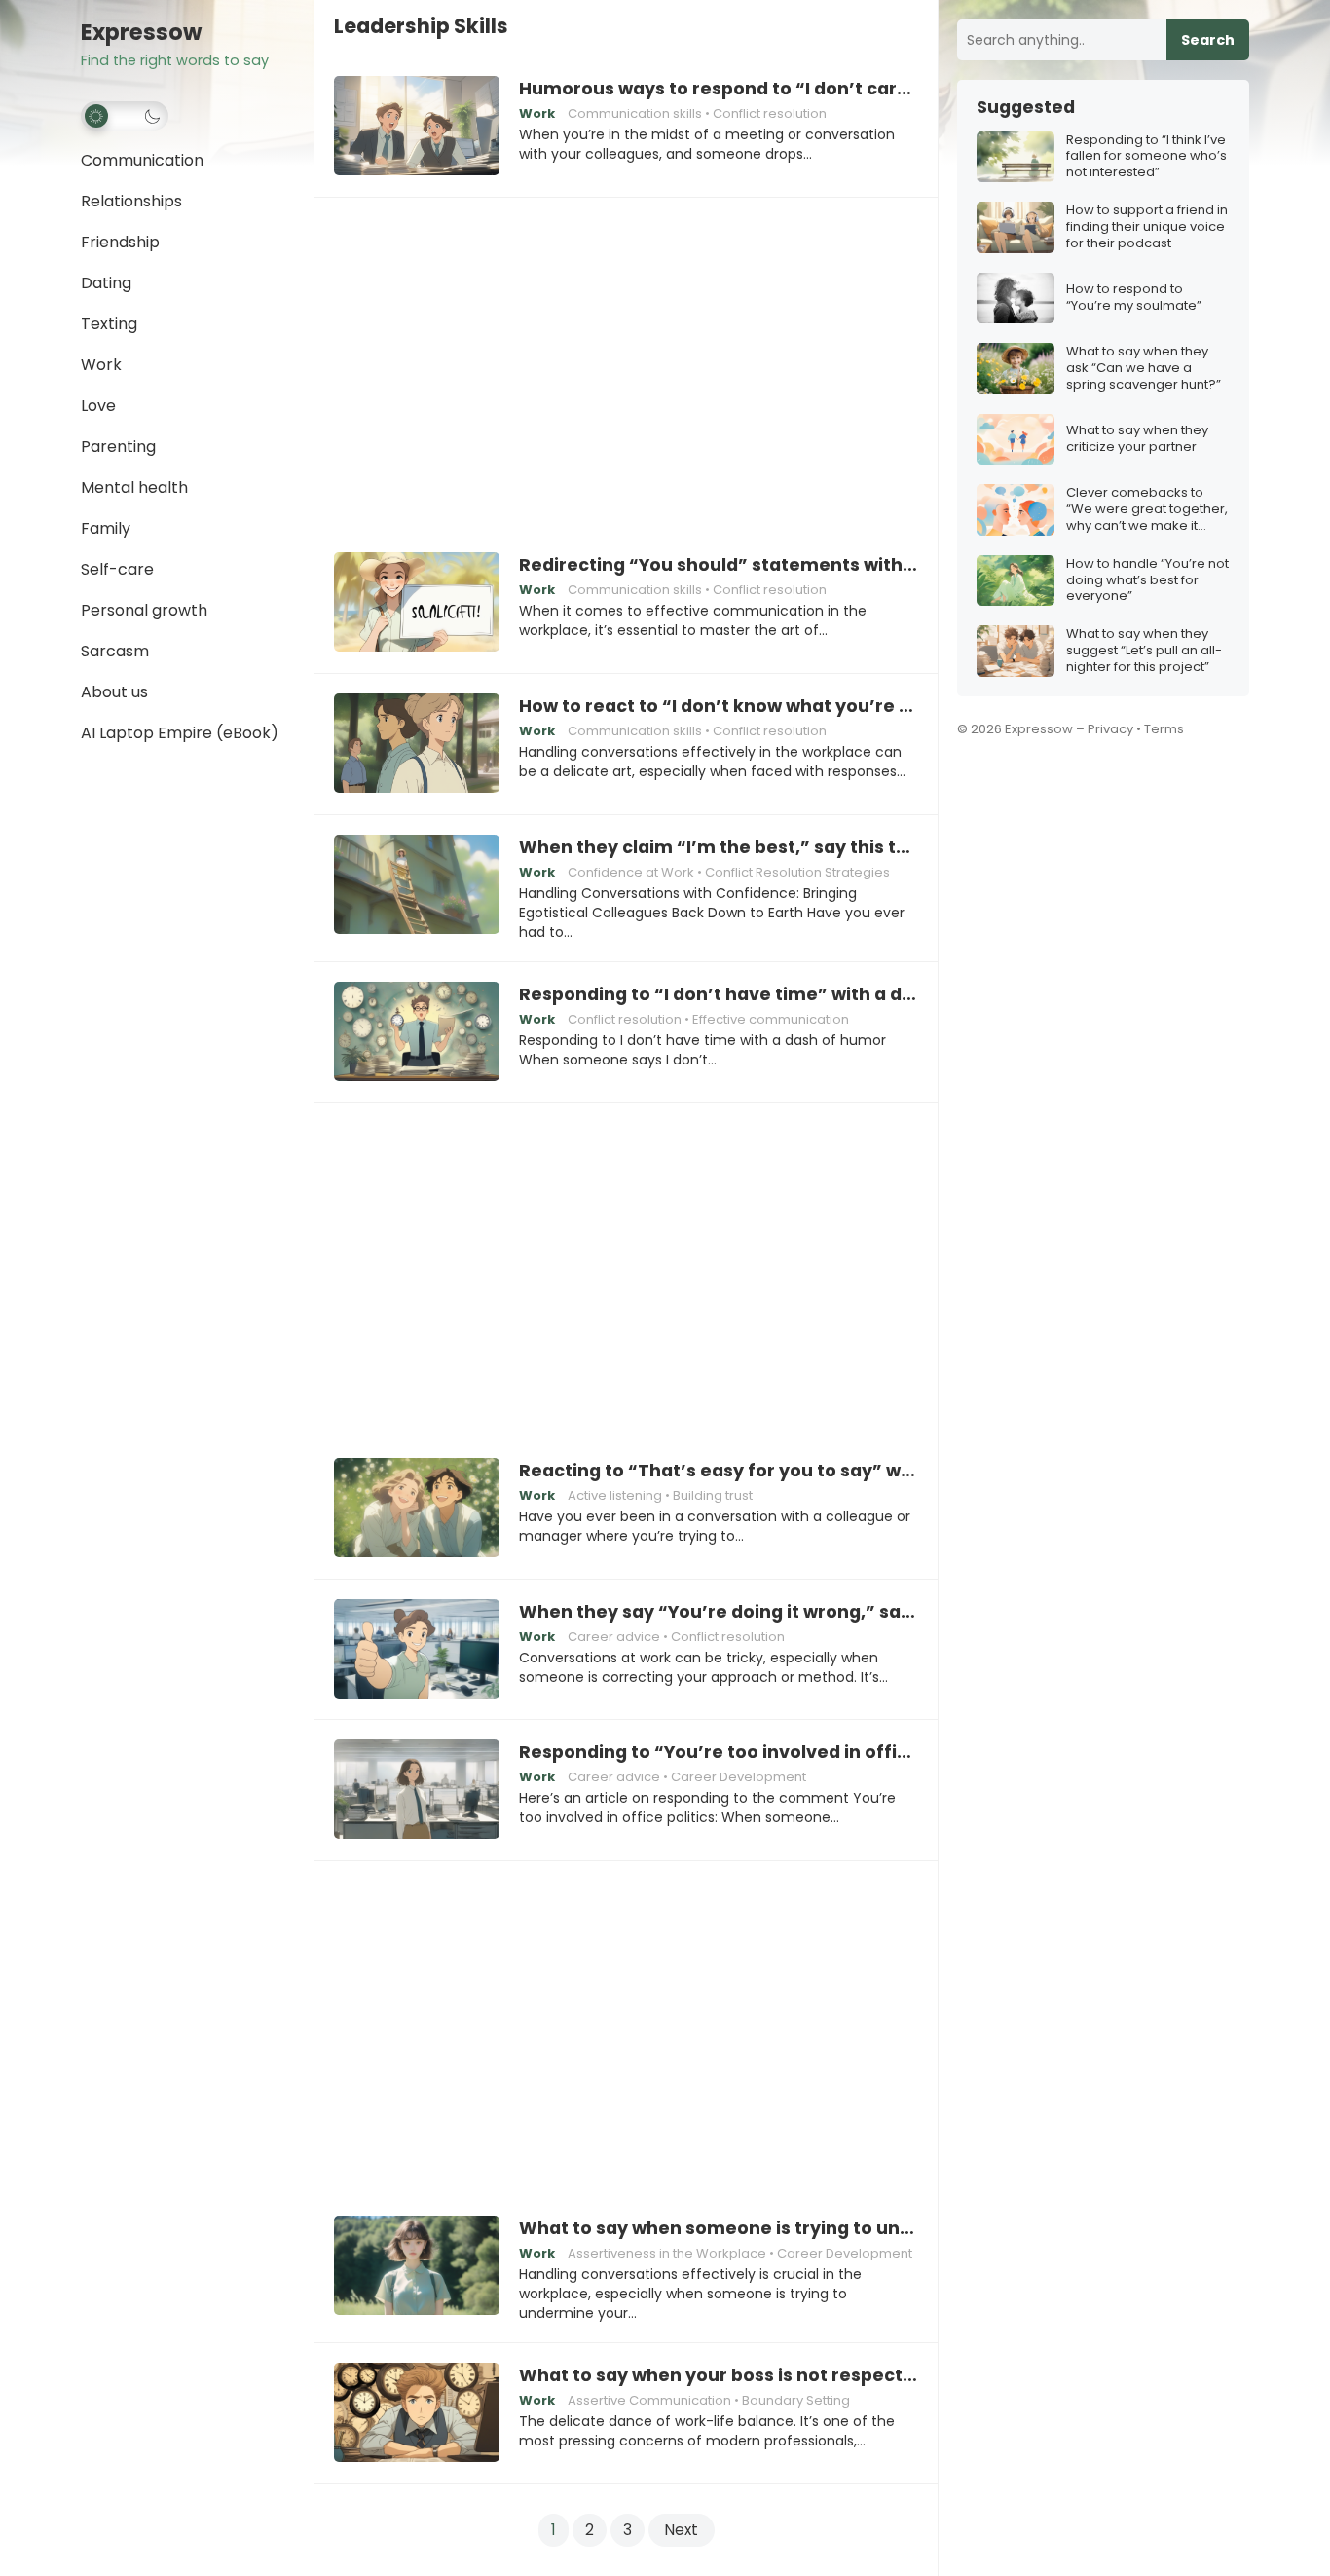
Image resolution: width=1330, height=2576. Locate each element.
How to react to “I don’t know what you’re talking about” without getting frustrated (719, 706)
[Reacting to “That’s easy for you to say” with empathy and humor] (417, 1509)
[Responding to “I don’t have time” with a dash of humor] (417, 1032)
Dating (106, 283)
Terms (1164, 729)
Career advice (614, 1637)
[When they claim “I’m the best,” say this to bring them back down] (417, 885)
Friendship (120, 242)
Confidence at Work (631, 872)
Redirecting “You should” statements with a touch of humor (719, 565)
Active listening (615, 1495)
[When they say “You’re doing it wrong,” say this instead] (417, 1650)
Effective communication (771, 1019)
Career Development (739, 1777)
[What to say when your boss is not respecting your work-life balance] (417, 2413)
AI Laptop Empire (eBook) (180, 733)
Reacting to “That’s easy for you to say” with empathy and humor (719, 1471)
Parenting (118, 447)
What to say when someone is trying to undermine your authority (719, 2228)
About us (114, 692)
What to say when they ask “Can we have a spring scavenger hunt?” (1144, 369)
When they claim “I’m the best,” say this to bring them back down (719, 847)
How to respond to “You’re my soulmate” (1134, 298)
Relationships (131, 201)
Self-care (117, 569)
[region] (626, 361)
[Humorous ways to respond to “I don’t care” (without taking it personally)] (417, 127)
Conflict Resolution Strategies (797, 872)
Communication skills (635, 113)
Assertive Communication (649, 2400)
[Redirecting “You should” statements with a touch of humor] (417, 603)
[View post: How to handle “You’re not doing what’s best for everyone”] (1016, 581)
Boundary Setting (796, 2400)
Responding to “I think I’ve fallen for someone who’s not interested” (1146, 157)
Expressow (141, 33)
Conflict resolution (770, 113)
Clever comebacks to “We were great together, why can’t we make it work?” (1147, 510)
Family (106, 528)
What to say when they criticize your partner (1137, 439)
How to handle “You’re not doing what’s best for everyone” (1147, 581)
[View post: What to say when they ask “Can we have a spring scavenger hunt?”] (1016, 369)
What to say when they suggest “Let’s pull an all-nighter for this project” (1144, 651)
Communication (142, 160)
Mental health (134, 487)
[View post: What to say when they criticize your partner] (1016, 440)
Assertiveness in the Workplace (667, 2253)
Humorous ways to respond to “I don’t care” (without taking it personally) (719, 89)
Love (98, 406)
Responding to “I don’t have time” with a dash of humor (719, 994)
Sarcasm (115, 651)
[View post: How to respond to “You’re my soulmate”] (1016, 299)
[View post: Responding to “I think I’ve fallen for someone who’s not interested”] (1016, 157)
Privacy (1110, 729)
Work (101, 365)
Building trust (713, 1495)
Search (1208, 40)
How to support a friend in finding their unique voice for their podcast (1147, 227)
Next (682, 2530)
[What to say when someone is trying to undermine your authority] (417, 2266)
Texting (109, 324)
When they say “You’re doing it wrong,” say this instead (719, 1612)
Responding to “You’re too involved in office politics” (719, 1752)
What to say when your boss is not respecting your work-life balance (719, 2375)
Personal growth (144, 610)
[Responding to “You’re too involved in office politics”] (417, 1790)
